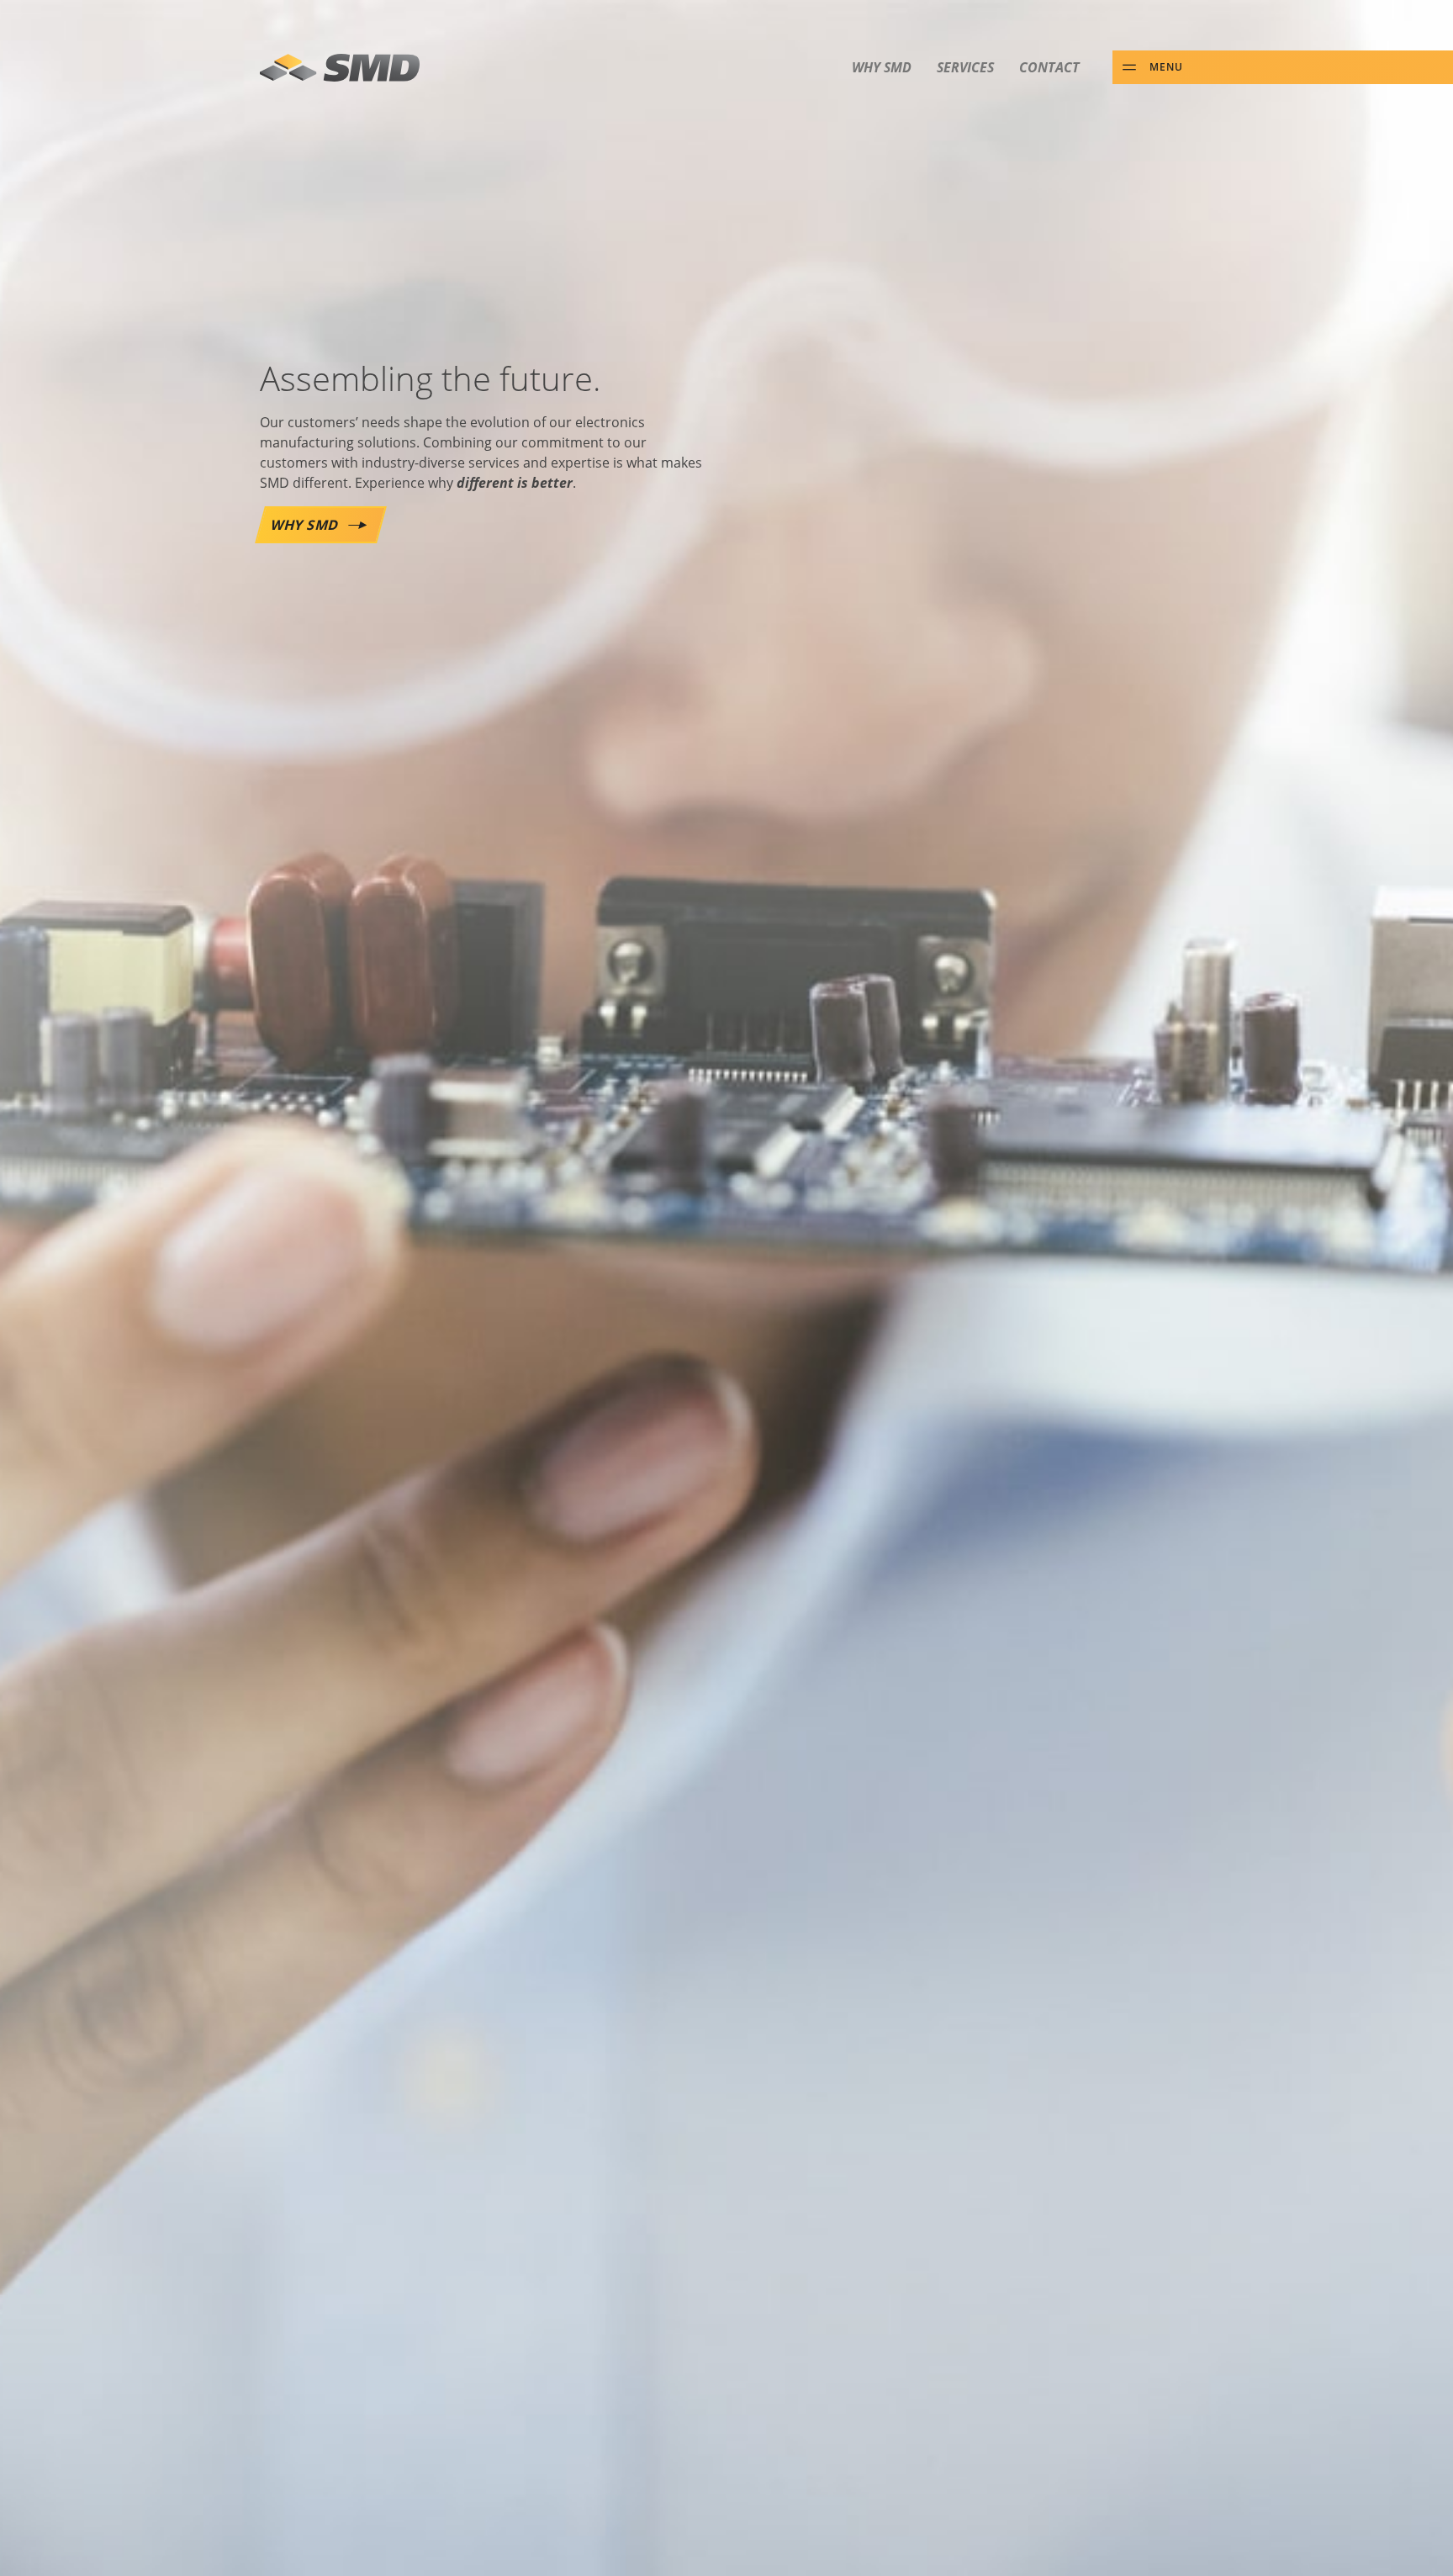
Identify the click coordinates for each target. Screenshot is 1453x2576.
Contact (1049, 67)
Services (965, 67)
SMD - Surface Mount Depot (340, 68)
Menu (1166, 66)
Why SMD (882, 67)
